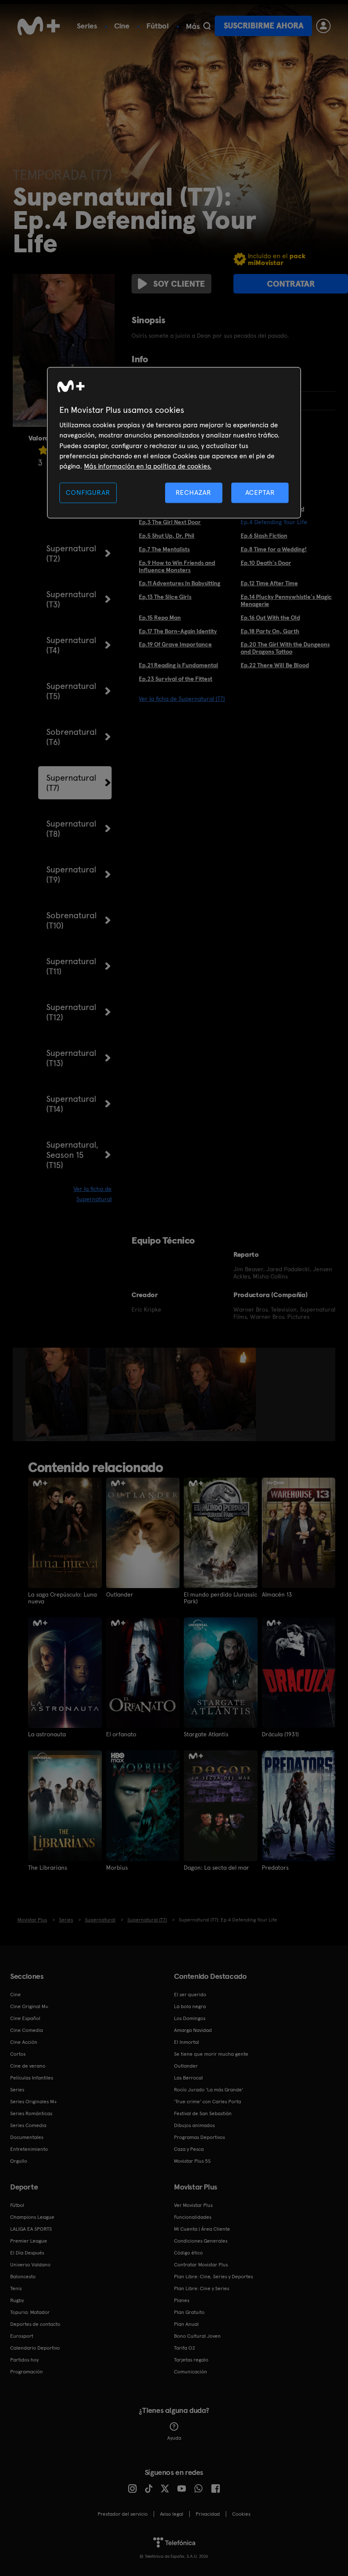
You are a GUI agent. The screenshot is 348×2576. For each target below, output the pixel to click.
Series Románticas (31, 2113)
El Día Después (27, 2253)
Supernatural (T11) (71, 966)
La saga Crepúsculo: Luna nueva (62, 1598)
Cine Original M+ (29, 2006)
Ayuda (174, 2438)
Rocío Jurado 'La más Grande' (209, 2090)
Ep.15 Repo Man (160, 618)
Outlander (120, 1594)
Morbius (117, 1868)
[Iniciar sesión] (323, 26)
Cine (122, 26)
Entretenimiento (29, 2149)
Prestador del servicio (123, 2514)
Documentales (27, 2137)
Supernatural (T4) (71, 645)
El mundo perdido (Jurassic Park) (220, 1598)
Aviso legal (172, 2514)
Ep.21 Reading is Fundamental (178, 665)
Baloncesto (23, 2277)
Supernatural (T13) (71, 1058)
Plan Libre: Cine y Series (202, 2288)
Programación (27, 2372)
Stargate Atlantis (206, 1734)
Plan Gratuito (189, 2312)
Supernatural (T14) (71, 1104)
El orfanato (121, 1734)
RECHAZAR (194, 492)
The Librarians (48, 1868)
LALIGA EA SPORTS (31, 2229)
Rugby (17, 2300)
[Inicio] (39, 26)
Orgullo (19, 2161)
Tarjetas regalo (191, 2360)
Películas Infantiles (32, 2078)
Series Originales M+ (34, 2102)
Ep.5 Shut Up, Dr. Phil (167, 536)
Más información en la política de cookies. (148, 467)
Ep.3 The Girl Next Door (170, 522)
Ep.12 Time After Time (269, 583)
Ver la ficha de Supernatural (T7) (182, 699)
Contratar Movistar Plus (201, 2265)
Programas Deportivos (199, 2137)
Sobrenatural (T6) (72, 737)
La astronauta (47, 1734)
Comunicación (191, 2372)
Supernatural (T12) (71, 1012)
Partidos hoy (24, 2360)
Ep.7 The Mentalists (164, 549)
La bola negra (190, 2006)
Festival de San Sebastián (203, 2113)
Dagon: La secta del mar (216, 1868)
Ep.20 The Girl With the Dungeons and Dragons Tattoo (285, 648)
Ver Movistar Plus (193, 2205)
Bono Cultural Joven (197, 2336)
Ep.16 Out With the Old (270, 618)
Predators (275, 1868)
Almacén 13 (277, 1594)
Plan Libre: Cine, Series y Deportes (213, 2277)
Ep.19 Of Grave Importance (175, 644)
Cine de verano (28, 2066)
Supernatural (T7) (71, 783)
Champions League (32, 2217)
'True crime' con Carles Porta (208, 2102)
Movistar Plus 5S (192, 2161)
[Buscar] (207, 26)
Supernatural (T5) (71, 691)
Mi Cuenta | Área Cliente (202, 2229)
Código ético (188, 2253)
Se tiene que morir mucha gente (211, 2054)
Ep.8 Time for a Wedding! (274, 549)
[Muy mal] (43, 450)
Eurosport (22, 2336)
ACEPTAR (260, 492)
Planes (182, 2300)
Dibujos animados (194, 2125)
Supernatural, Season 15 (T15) (72, 1155)
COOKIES (241, 2514)
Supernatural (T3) (71, 599)
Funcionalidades (193, 2217)
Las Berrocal (188, 2078)
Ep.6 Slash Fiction (264, 536)
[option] (58, 1394)
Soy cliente (179, 284)
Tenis (16, 2288)
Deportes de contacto (35, 2324)
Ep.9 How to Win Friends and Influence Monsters (177, 566)
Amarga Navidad (193, 2030)
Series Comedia (28, 2125)
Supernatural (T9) (71, 875)
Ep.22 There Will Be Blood (275, 665)
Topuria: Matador (30, 2312)
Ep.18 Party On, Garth (270, 631)
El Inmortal (187, 2042)
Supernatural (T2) (71, 553)
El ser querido (190, 1995)
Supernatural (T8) (71, 829)
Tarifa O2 (185, 2348)
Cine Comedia (27, 2030)
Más (193, 26)
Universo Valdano (30, 2265)
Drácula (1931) (280, 1734)
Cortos (18, 2054)
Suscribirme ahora (264, 26)
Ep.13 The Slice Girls (165, 597)
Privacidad (208, 2514)
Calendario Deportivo (35, 2348)
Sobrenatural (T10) (72, 920)
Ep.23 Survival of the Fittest (175, 679)
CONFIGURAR (88, 492)
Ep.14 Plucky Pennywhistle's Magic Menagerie (286, 600)
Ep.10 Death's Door (266, 563)
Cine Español (25, 2018)
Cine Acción (24, 2042)
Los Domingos (190, 2018)
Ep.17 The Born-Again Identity (178, 631)
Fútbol (158, 26)
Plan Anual (186, 2324)
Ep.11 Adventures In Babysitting (180, 583)
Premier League (29, 2241)
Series (87, 26)
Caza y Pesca (189, 2149)
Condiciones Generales (201, 2241)
